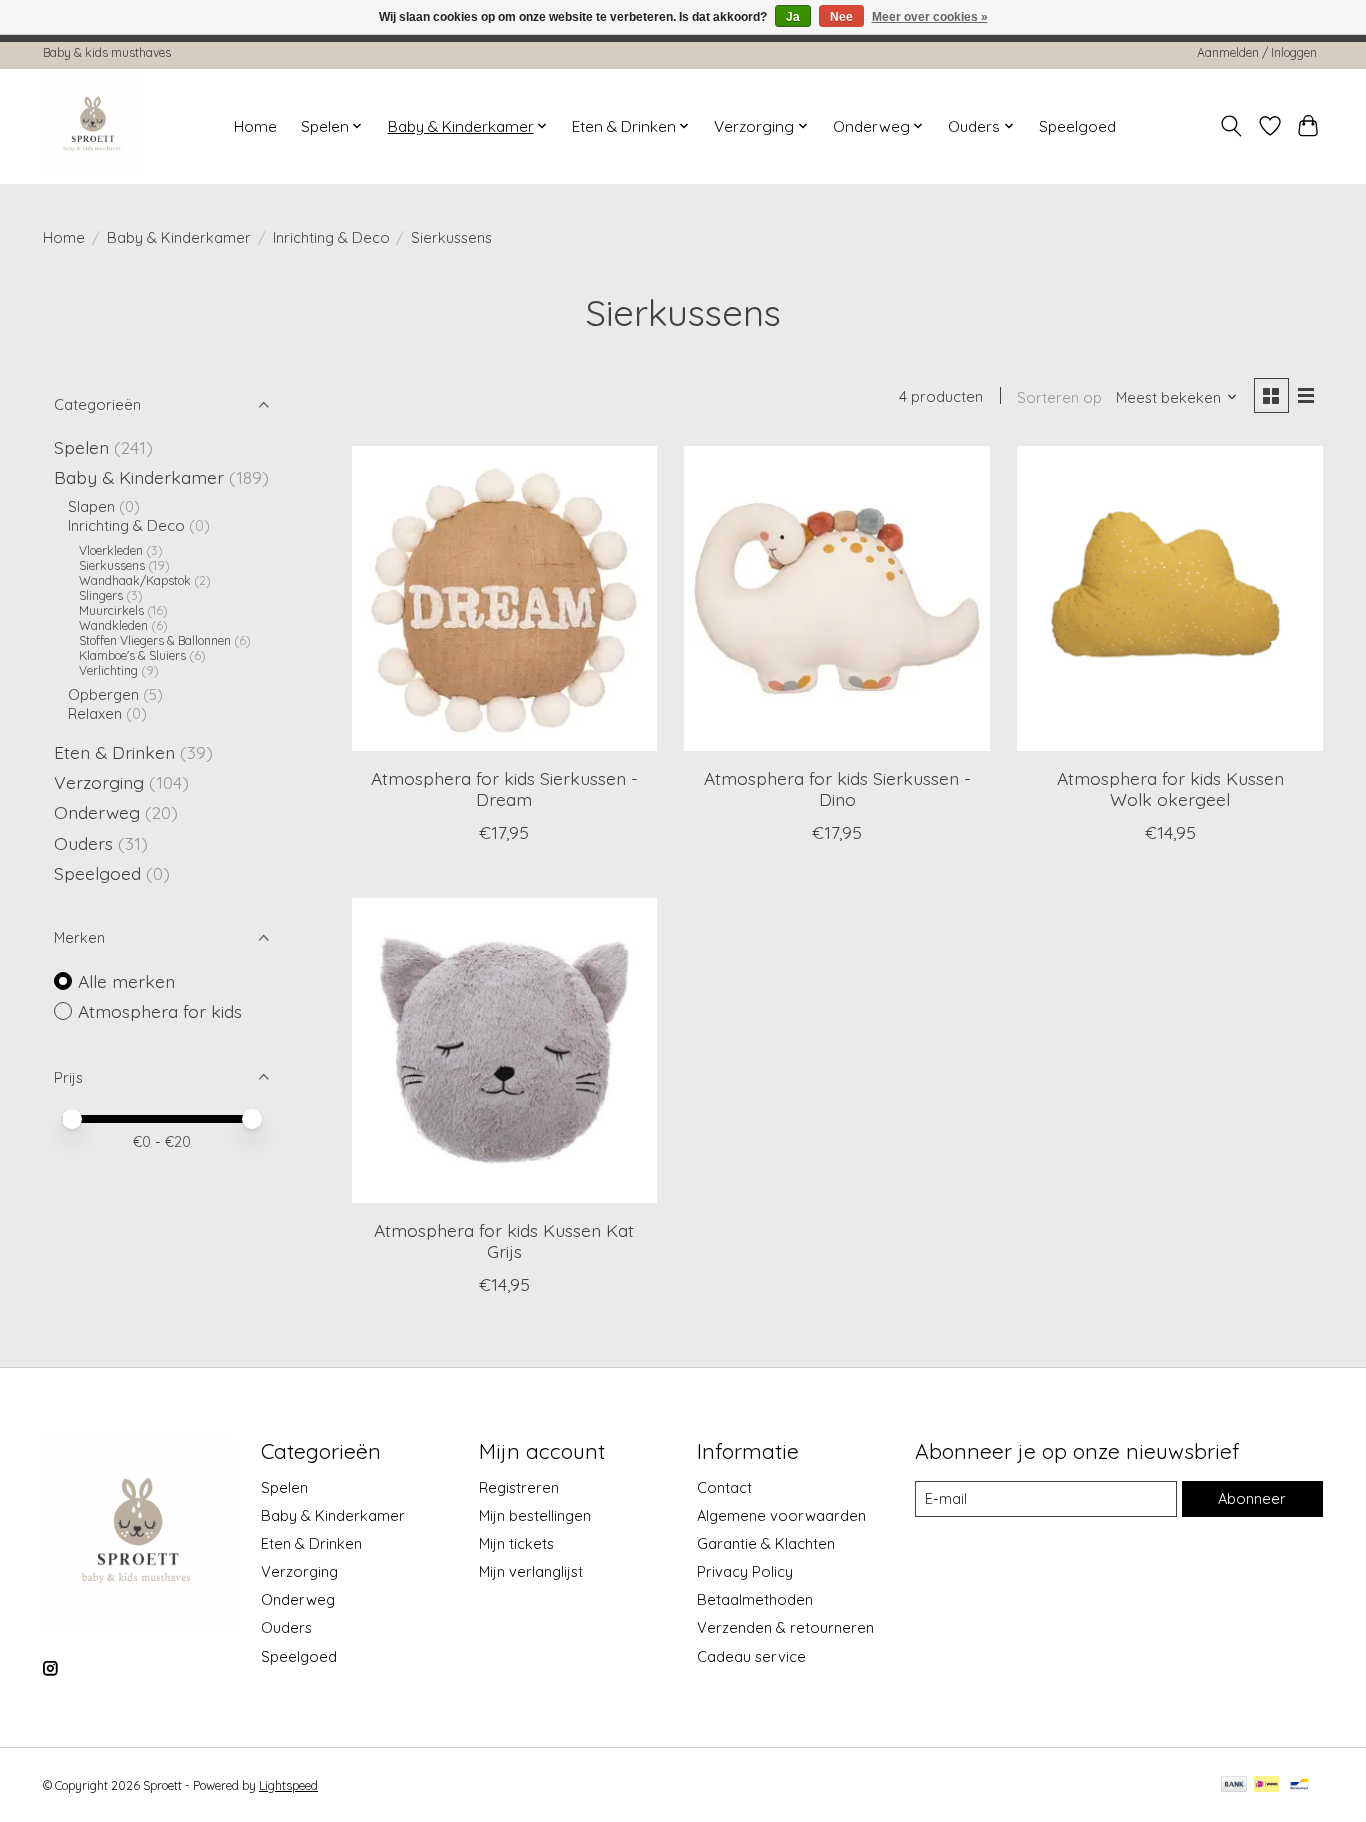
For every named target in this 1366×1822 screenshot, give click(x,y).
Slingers (101, 595)
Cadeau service (751, 1656)
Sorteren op (1059, 397)
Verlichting (108, 670)
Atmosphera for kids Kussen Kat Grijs (504, 1240)
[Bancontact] (1299, 1785)
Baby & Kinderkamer (179, 237)
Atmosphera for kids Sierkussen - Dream (504, 788)
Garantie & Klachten (766, 1543)
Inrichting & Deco (331, 237)
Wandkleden (113, 625)
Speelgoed (1077, 126)
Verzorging (99, 782)
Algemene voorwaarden (781, 1515)
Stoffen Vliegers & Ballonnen (155, 640)
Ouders (83, 843)
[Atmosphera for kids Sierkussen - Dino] (836, 598)
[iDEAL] (1266, 1785)
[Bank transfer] (1234, 1785)
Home (255, 126)
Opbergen (103, 694)
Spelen (81, 447)
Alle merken (126, 981)
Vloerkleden (111, 550)
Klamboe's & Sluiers (132, 655)
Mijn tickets (516, 1543)
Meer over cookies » (930, 17)
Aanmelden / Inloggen (1257, 52)
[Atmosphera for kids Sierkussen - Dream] (504, 598)
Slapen (91, 506)
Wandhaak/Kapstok (135, 580)
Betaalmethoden (755, 1599)
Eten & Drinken (114, 752)
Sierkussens (112, 565)
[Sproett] (93, 126)
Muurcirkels (111, 610)
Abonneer (1252, 1498)
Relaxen (95, 713)
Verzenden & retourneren (785, 1627)
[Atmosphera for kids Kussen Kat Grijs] (504, 1050)
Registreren (519, 1487)
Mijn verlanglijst (531, 1571)
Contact (724, 1487)
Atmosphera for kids (160, 1011)
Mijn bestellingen (535, 1515)
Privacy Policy (745, 1571)
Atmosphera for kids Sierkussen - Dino (837, 788)
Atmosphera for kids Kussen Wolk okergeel (1170, 788)
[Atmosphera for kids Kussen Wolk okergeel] (1169, 598)
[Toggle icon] (1231, 126)
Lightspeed (288, 1785)
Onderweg (97, 812)
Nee (841, 17)
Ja (793, 17)
